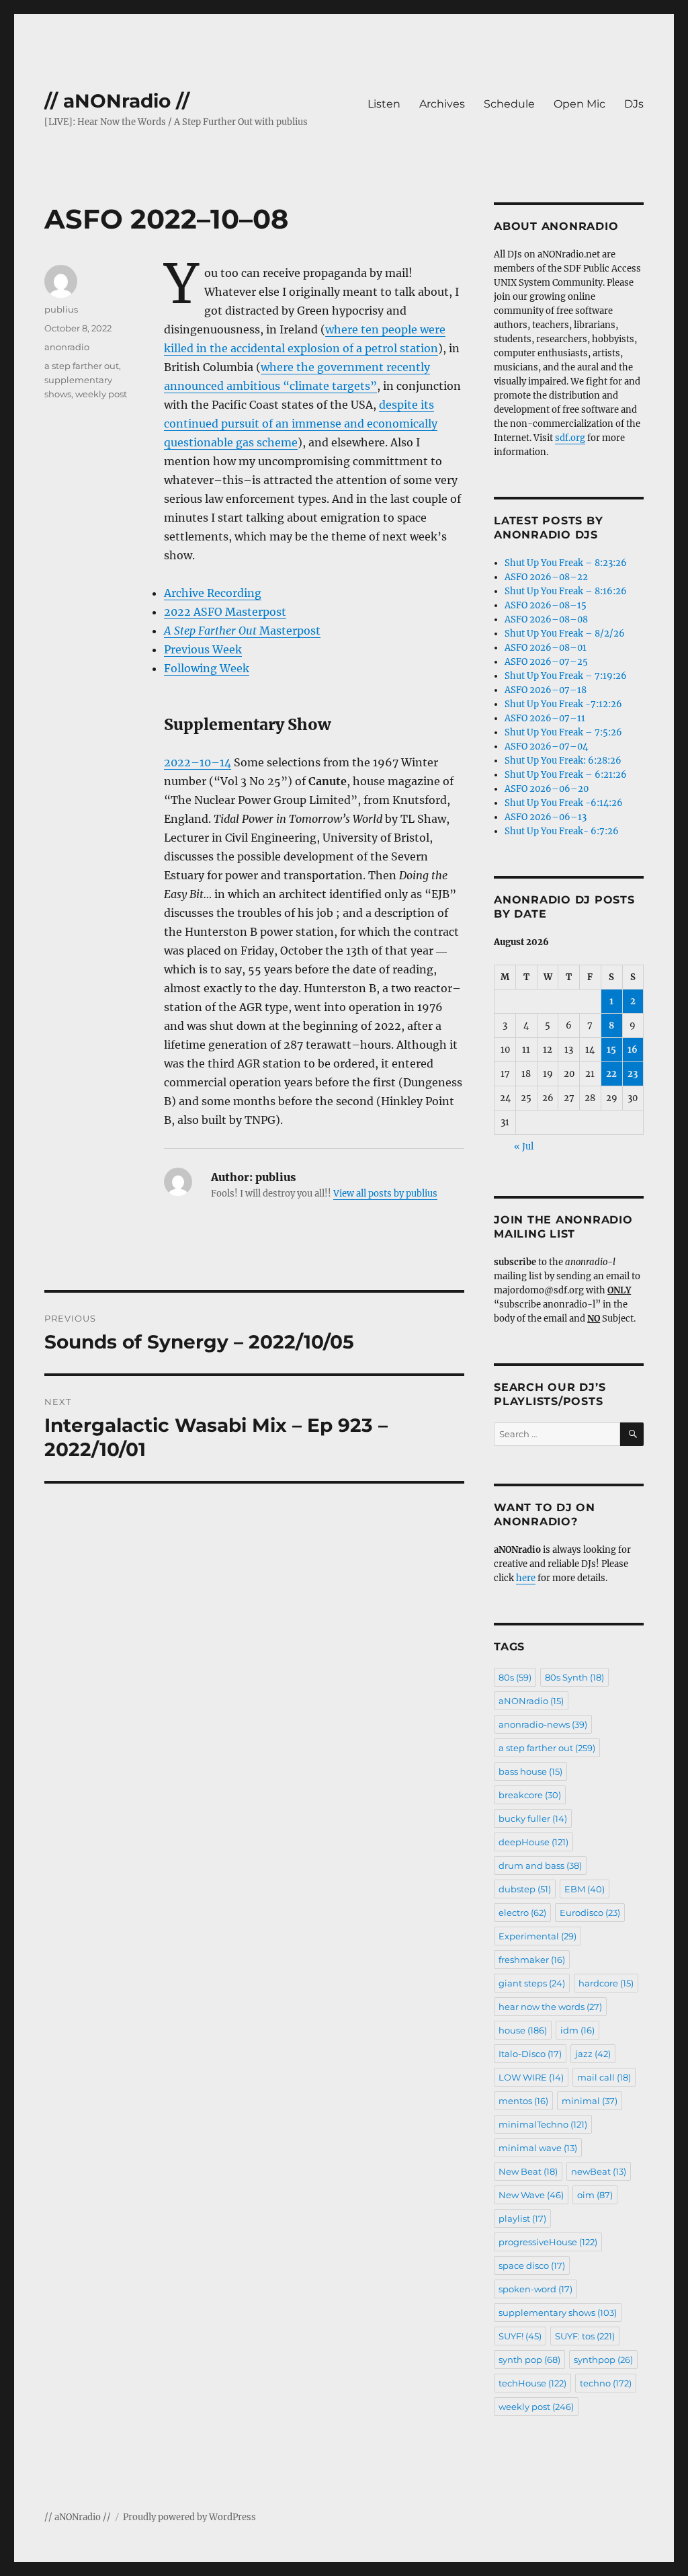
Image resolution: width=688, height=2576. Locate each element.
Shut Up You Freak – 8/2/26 (565, 634)
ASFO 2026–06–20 (547, 789)
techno (606, 2383)
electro (522, 1913)
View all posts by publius (385, 1194)
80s (515, 1677)
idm (577, 2030)
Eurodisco (590, 1913)
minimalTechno (543, 2124)
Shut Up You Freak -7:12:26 (563, 704)
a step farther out (82, 366)
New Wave (531, 2195)
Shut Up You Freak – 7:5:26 (563, 732)
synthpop (603, 2360)
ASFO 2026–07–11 (545, 718)
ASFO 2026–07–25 (546, 662)
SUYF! (520, 2336)
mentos (523, 2101)
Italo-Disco (530, 2054)
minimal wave (538, 2148)
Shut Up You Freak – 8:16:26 (566, 591)
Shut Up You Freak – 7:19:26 (566, 676)
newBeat (599, 2171)
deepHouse (533, 1842)
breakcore (530, 1795)
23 (633, 1074)
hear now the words (550, 2007)
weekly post (101, 394)
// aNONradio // (117, 101)
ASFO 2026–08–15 (546, 605)
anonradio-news (543, 1724)
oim (595, 2195)
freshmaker (532, 1960)
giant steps (532, 1983)
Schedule (509, 104)
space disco (532, 2265)
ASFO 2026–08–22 (546, 577)
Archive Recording (213, 593)
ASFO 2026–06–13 (546, 817)
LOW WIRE (531, 2077)
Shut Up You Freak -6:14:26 (564, 803)
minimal (590, 2101)
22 (611, 1074)
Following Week (207, 668)
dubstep (525, 1889)
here (526, 1578)
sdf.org (570, 438)
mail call (604, 2077)
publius (61, 309)
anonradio (67, 347)
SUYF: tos (585, 2336)
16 (633, 1050)
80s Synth (574, 1677)
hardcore (606, 1983)
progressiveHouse (548, 2242)
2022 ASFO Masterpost (225, 612)
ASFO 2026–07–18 (546, 690)
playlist (522, 2218)
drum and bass (540, 1865)
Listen (384, 104)
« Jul (524, 1146)
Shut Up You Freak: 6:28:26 (563, 761)
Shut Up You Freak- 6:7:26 (562, 831)
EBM (585, 1889)
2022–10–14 (198, 762)
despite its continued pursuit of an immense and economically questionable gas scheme (301, 424)
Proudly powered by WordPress (189, 2517)
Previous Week (203, 649)
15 (611, 1050)
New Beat (528, 2171)
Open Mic (579, 104)
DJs (634, 104)
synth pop (529, 2360)
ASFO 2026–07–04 (546, 747)
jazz (593, 2054)
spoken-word (535, 2289)
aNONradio (531, 1701)
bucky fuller (533, 1818)
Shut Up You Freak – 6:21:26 (566, 775)
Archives (442, 104)
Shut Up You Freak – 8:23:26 (566, 563)
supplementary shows (558, 2312)
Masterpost (242, 631)
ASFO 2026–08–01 (546, 648)
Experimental (537, 1936)
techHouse (532, 2383)
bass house (530, 1771)
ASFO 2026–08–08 (546, 619)
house (523, 2030)
